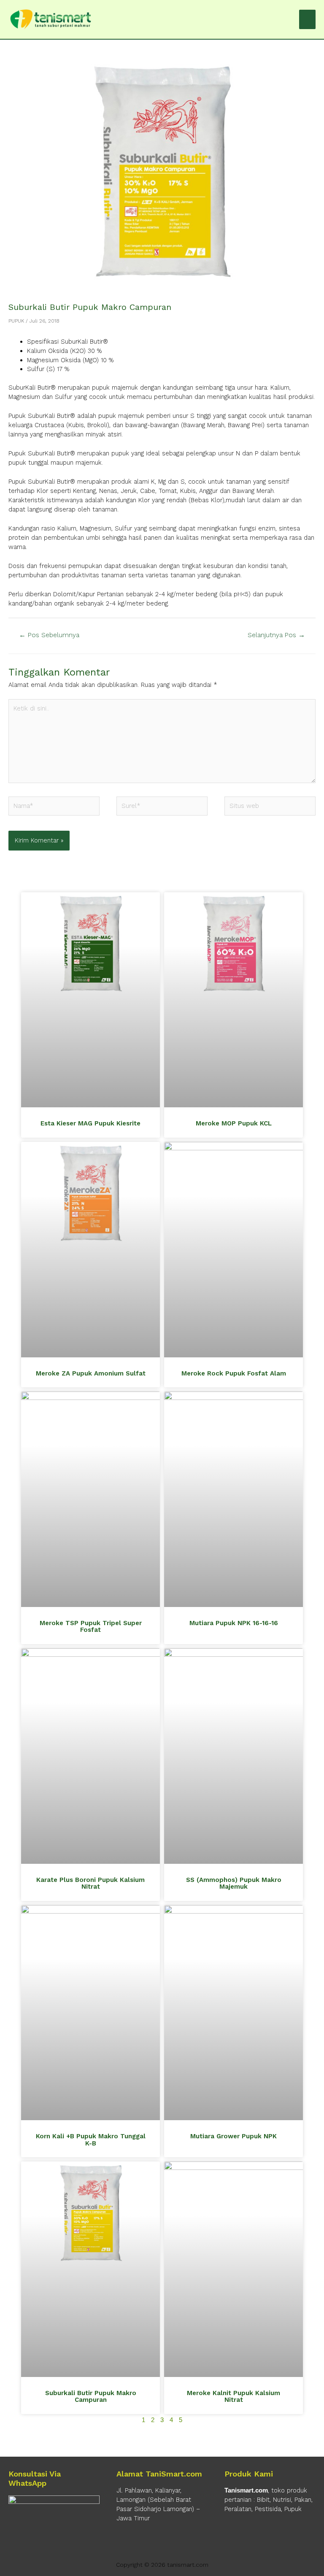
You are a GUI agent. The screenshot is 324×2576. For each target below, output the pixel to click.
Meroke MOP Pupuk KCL (234, 1123)
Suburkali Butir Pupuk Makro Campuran (91, 2397)
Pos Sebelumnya (49, 635)
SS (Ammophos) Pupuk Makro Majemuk (234, 1883)
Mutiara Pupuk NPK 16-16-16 (234, 1623)
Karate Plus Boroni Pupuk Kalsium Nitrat (90, 1883)
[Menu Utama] (307, 19)
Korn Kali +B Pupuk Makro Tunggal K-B (91, 2140)
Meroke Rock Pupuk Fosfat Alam (234, 1373)
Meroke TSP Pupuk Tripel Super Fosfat (91, 1627)
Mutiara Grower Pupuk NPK (234, 2136)
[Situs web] (270, 808)
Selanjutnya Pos (276, 635)
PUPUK (16, 321)
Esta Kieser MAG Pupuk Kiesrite (90, 1123)
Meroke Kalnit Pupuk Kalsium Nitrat (234, 2397)
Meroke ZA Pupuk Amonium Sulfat (91, 1373)
